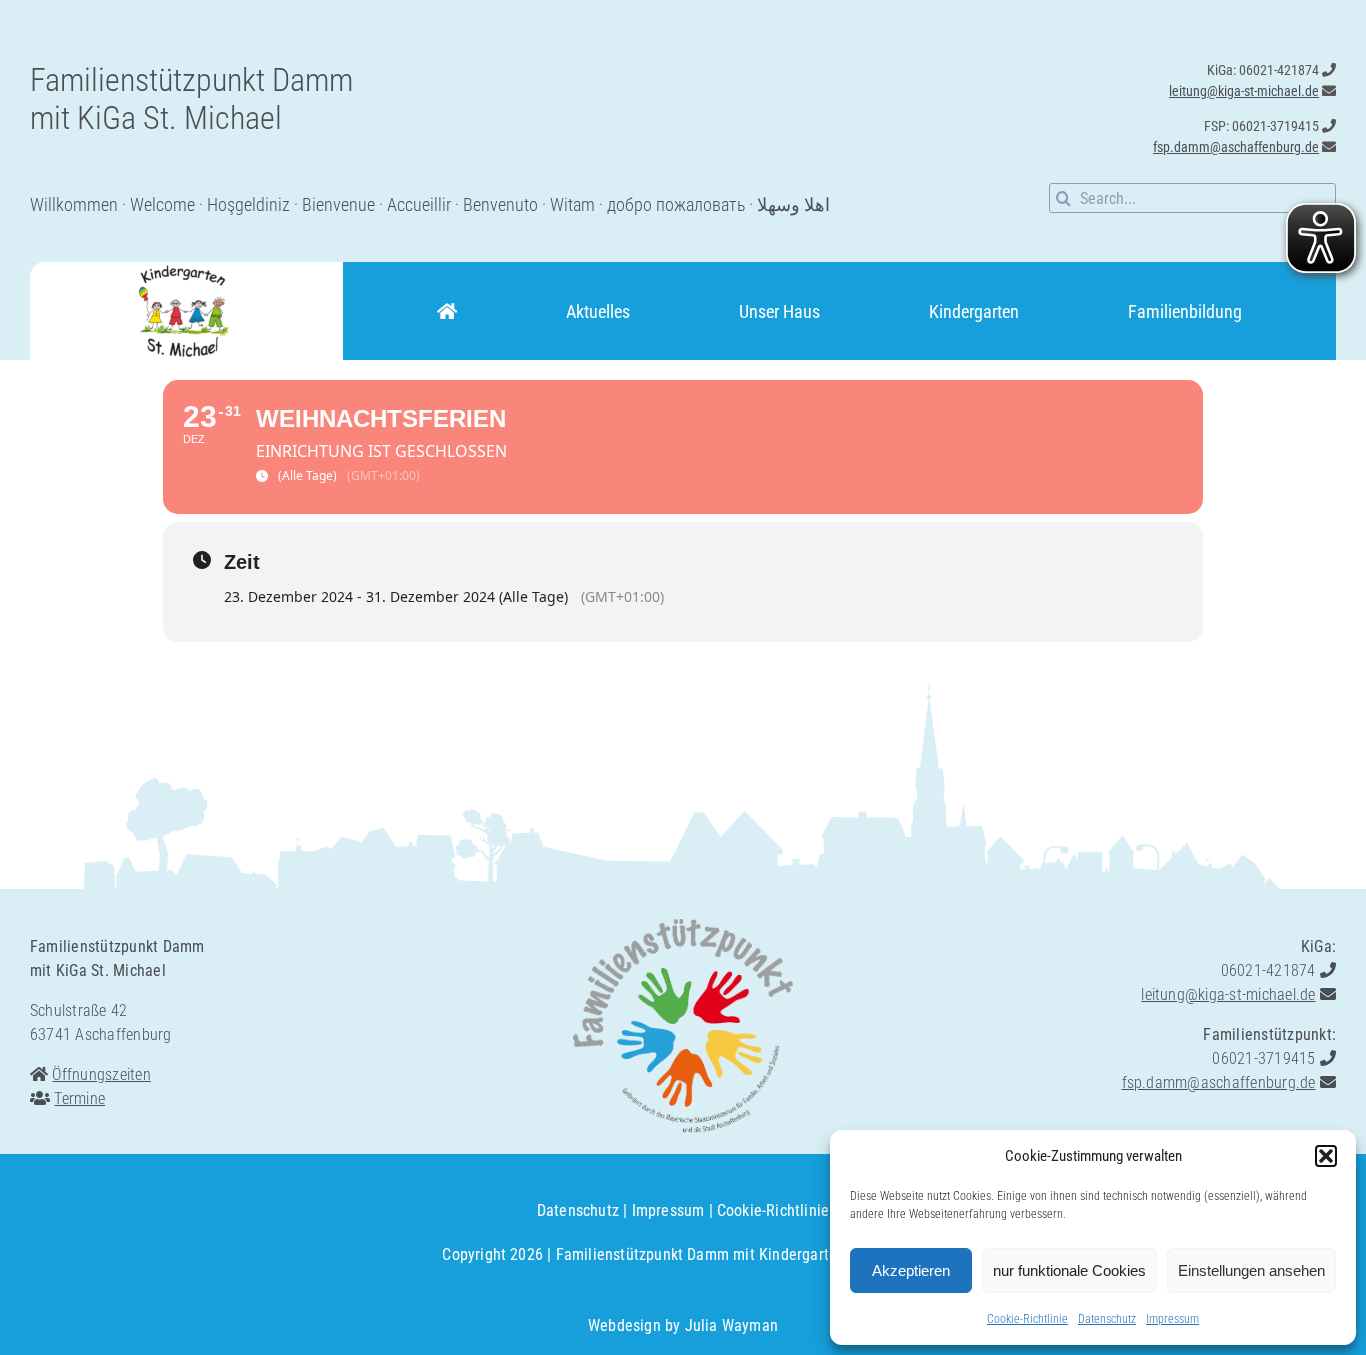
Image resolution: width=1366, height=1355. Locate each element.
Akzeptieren (911, 1270)
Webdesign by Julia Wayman (683, 1325)
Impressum (1172, 1319)
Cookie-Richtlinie (1027, 1319)
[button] (1326, 1156)
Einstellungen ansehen (1251, 1270)
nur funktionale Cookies (1069, 1270)
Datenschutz (1107, 1319)
